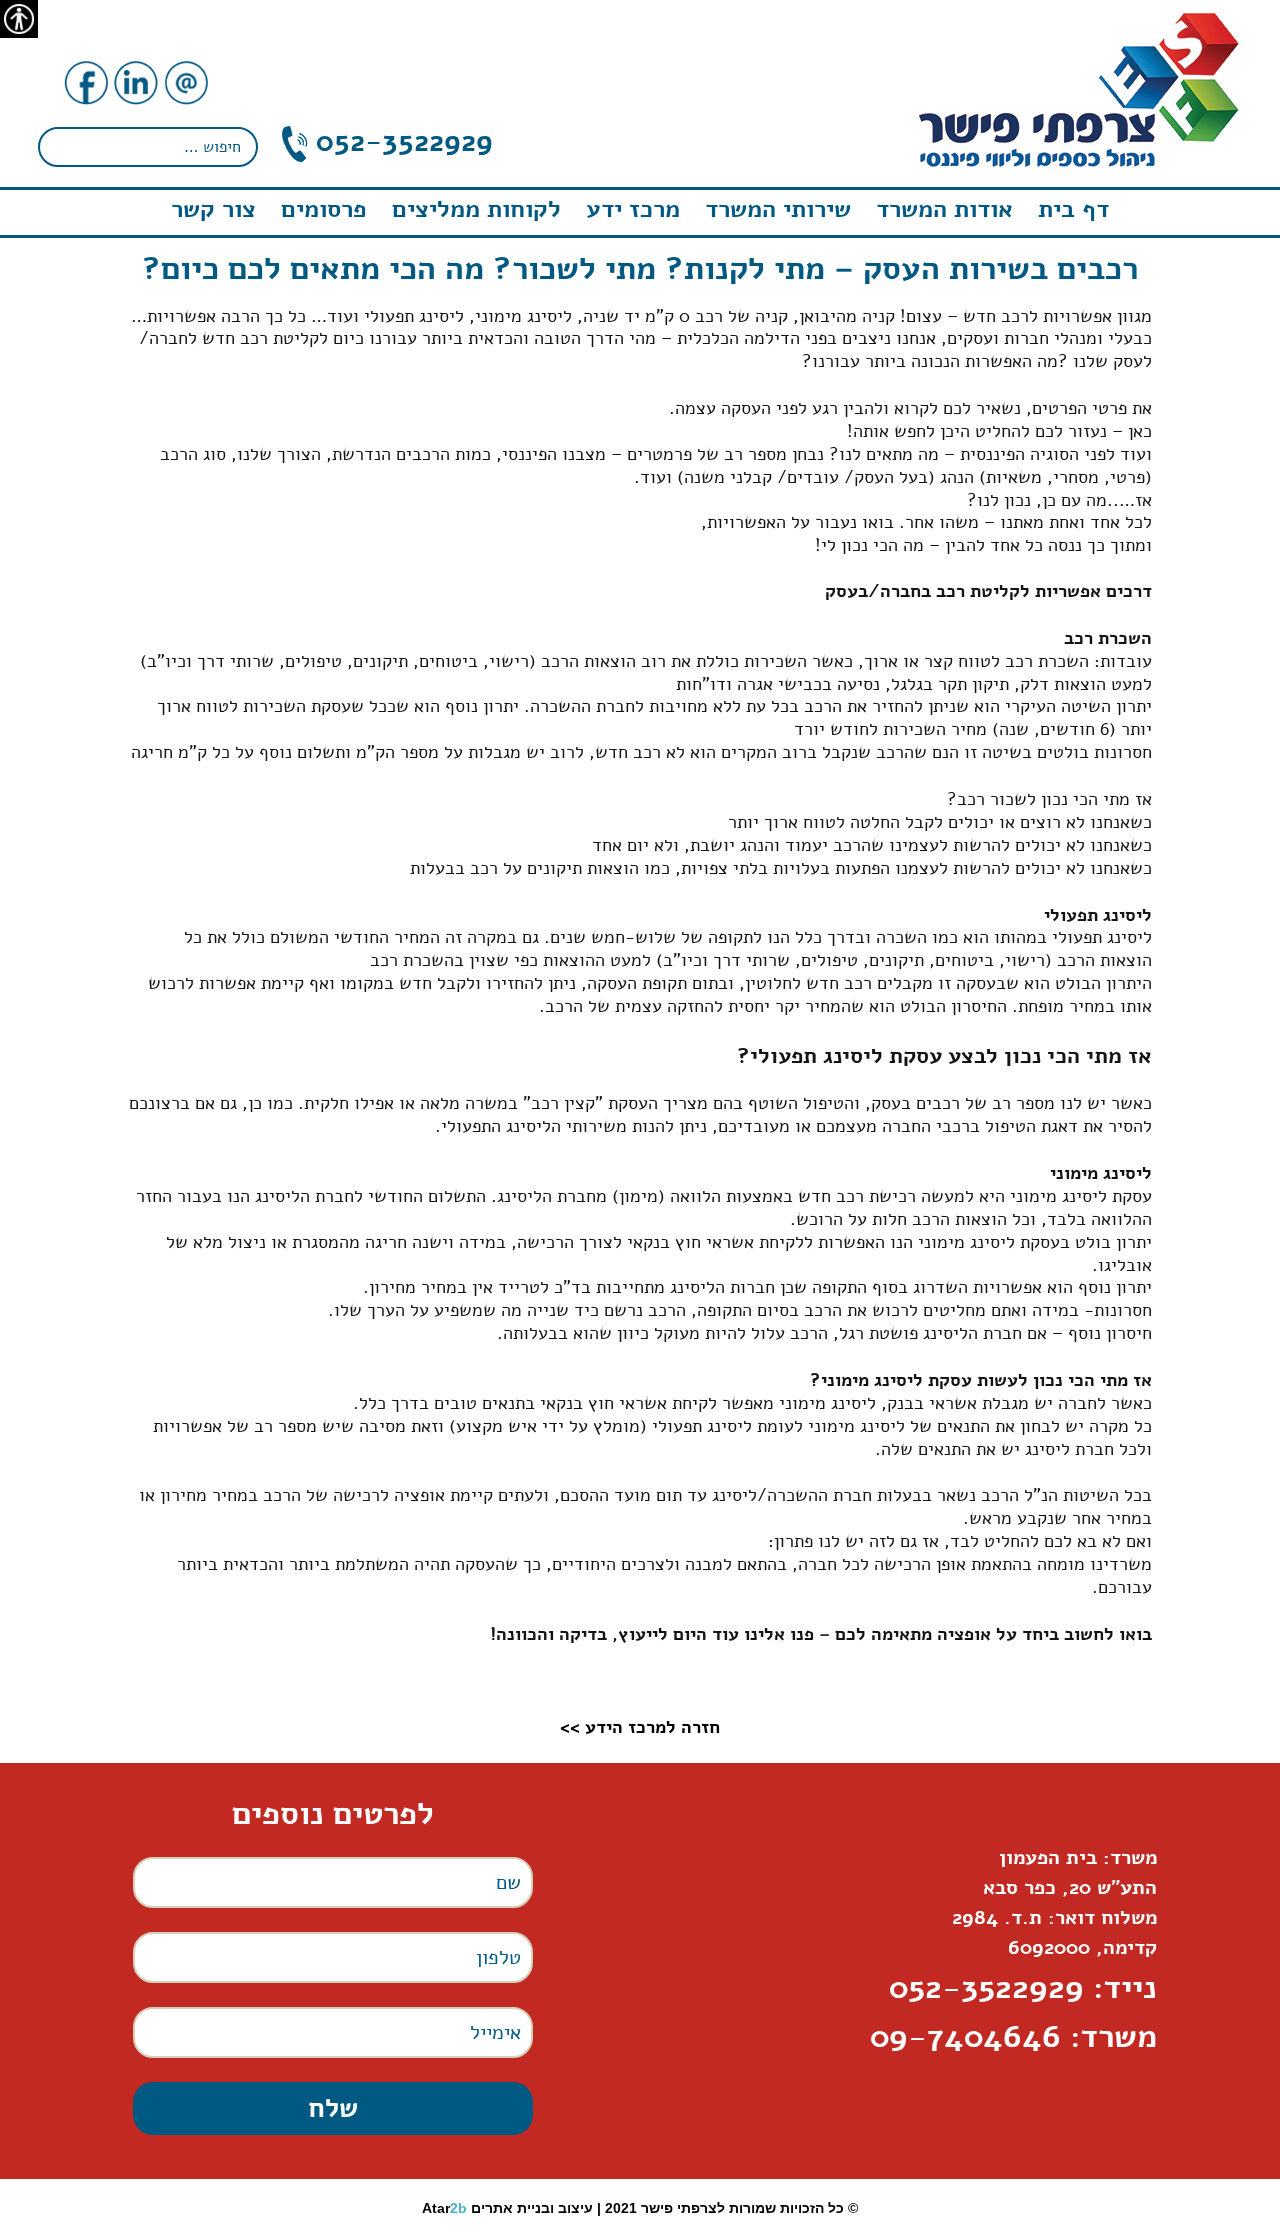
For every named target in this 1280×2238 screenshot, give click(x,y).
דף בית (1073, 209)
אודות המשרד (944, 209)
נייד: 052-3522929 (1023, 1987)
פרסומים (324, 209)
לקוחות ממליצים (476, 209)
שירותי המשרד (778, 209)
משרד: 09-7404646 (1013, 2036)
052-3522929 (400, 141)
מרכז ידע (633, 209)
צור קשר (213, 209)
